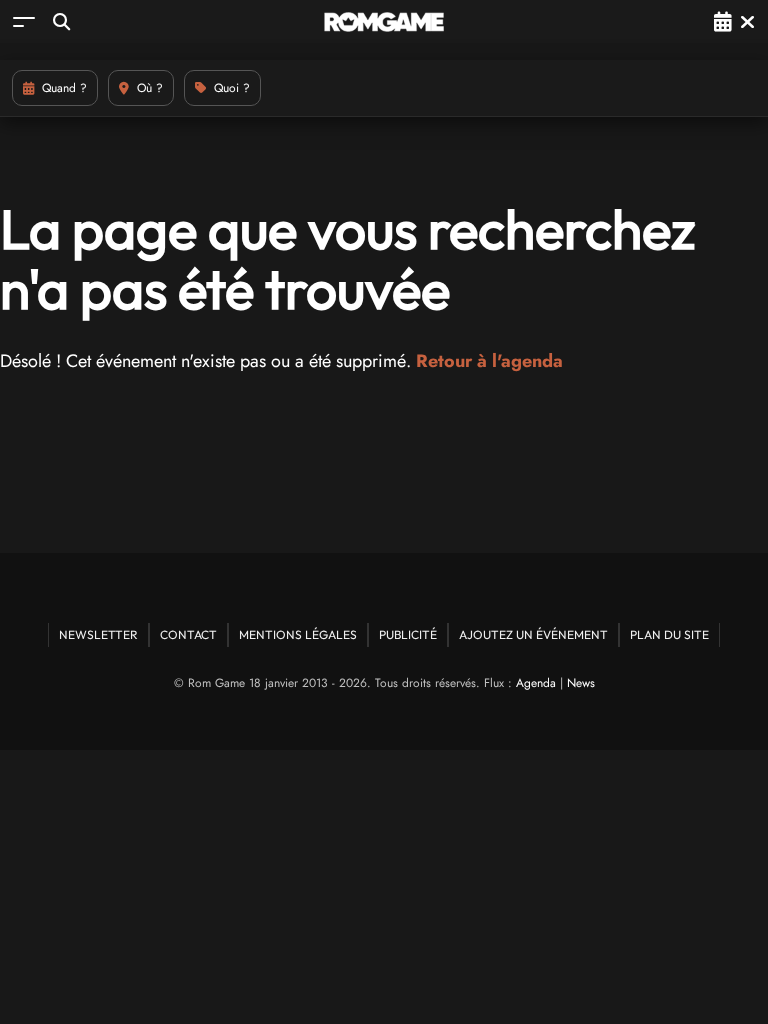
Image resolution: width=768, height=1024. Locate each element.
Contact (188, 634)
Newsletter (98, 634)
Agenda (536, 683)
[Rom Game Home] (384, 22)
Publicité (408, 634)
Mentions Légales (298, 634)
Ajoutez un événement (533, 634)
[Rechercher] (61, 21)
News (581, 683)
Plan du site (669, 634)
